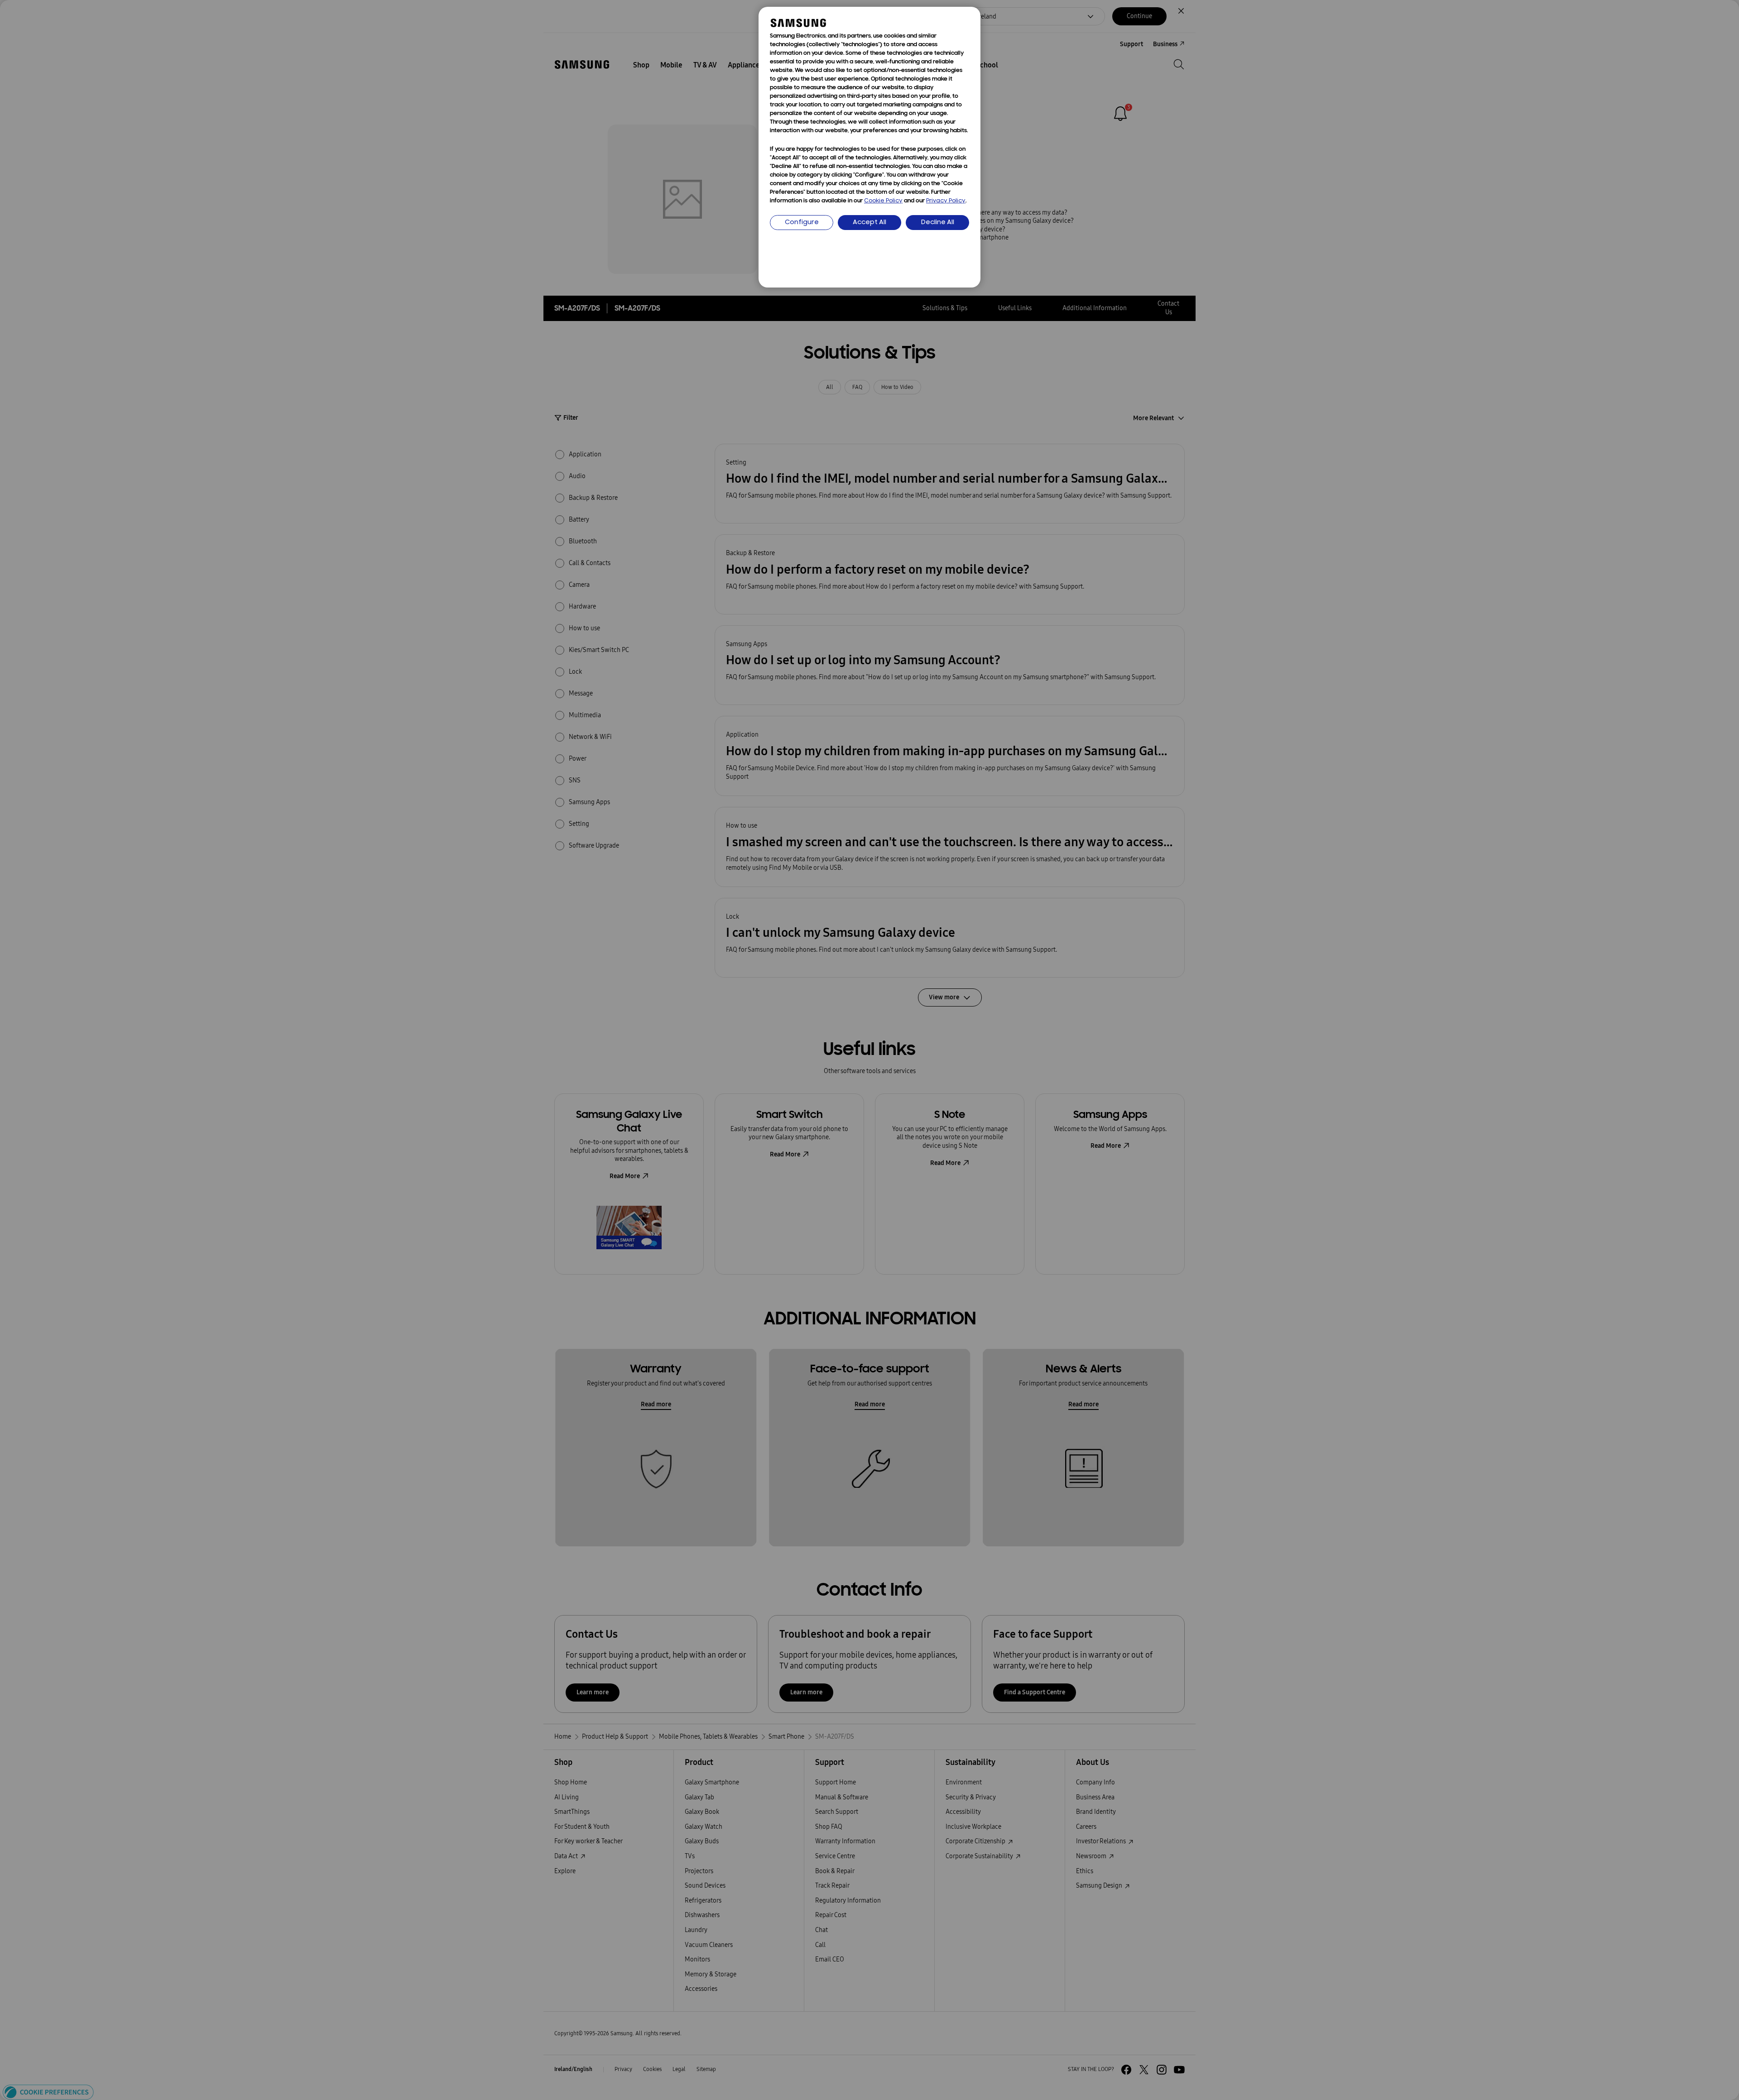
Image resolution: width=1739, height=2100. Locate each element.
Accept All (869, 223)
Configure (802, 223)
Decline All (938, 223)
